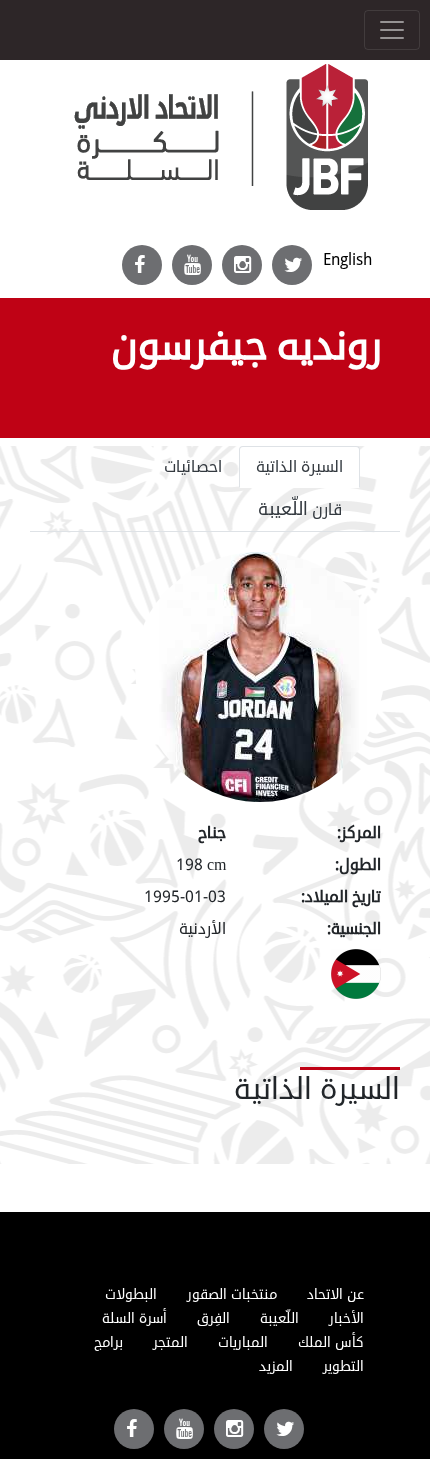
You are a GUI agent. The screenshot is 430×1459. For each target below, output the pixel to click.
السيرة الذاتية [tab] (299, 467)
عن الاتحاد (335, 1294)
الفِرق (213, 1318)
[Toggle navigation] (392, 30)
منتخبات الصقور (232, 1294)
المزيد (276, 1366)
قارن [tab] (300, 509)
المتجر (170, 1342)
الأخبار (346, 1318)
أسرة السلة (134, 1318)
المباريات (243, 1342)
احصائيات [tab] (193, 467)
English (347, 259)
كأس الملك (331, 1342)
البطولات (131, 1294)
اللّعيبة (279, 1318)
